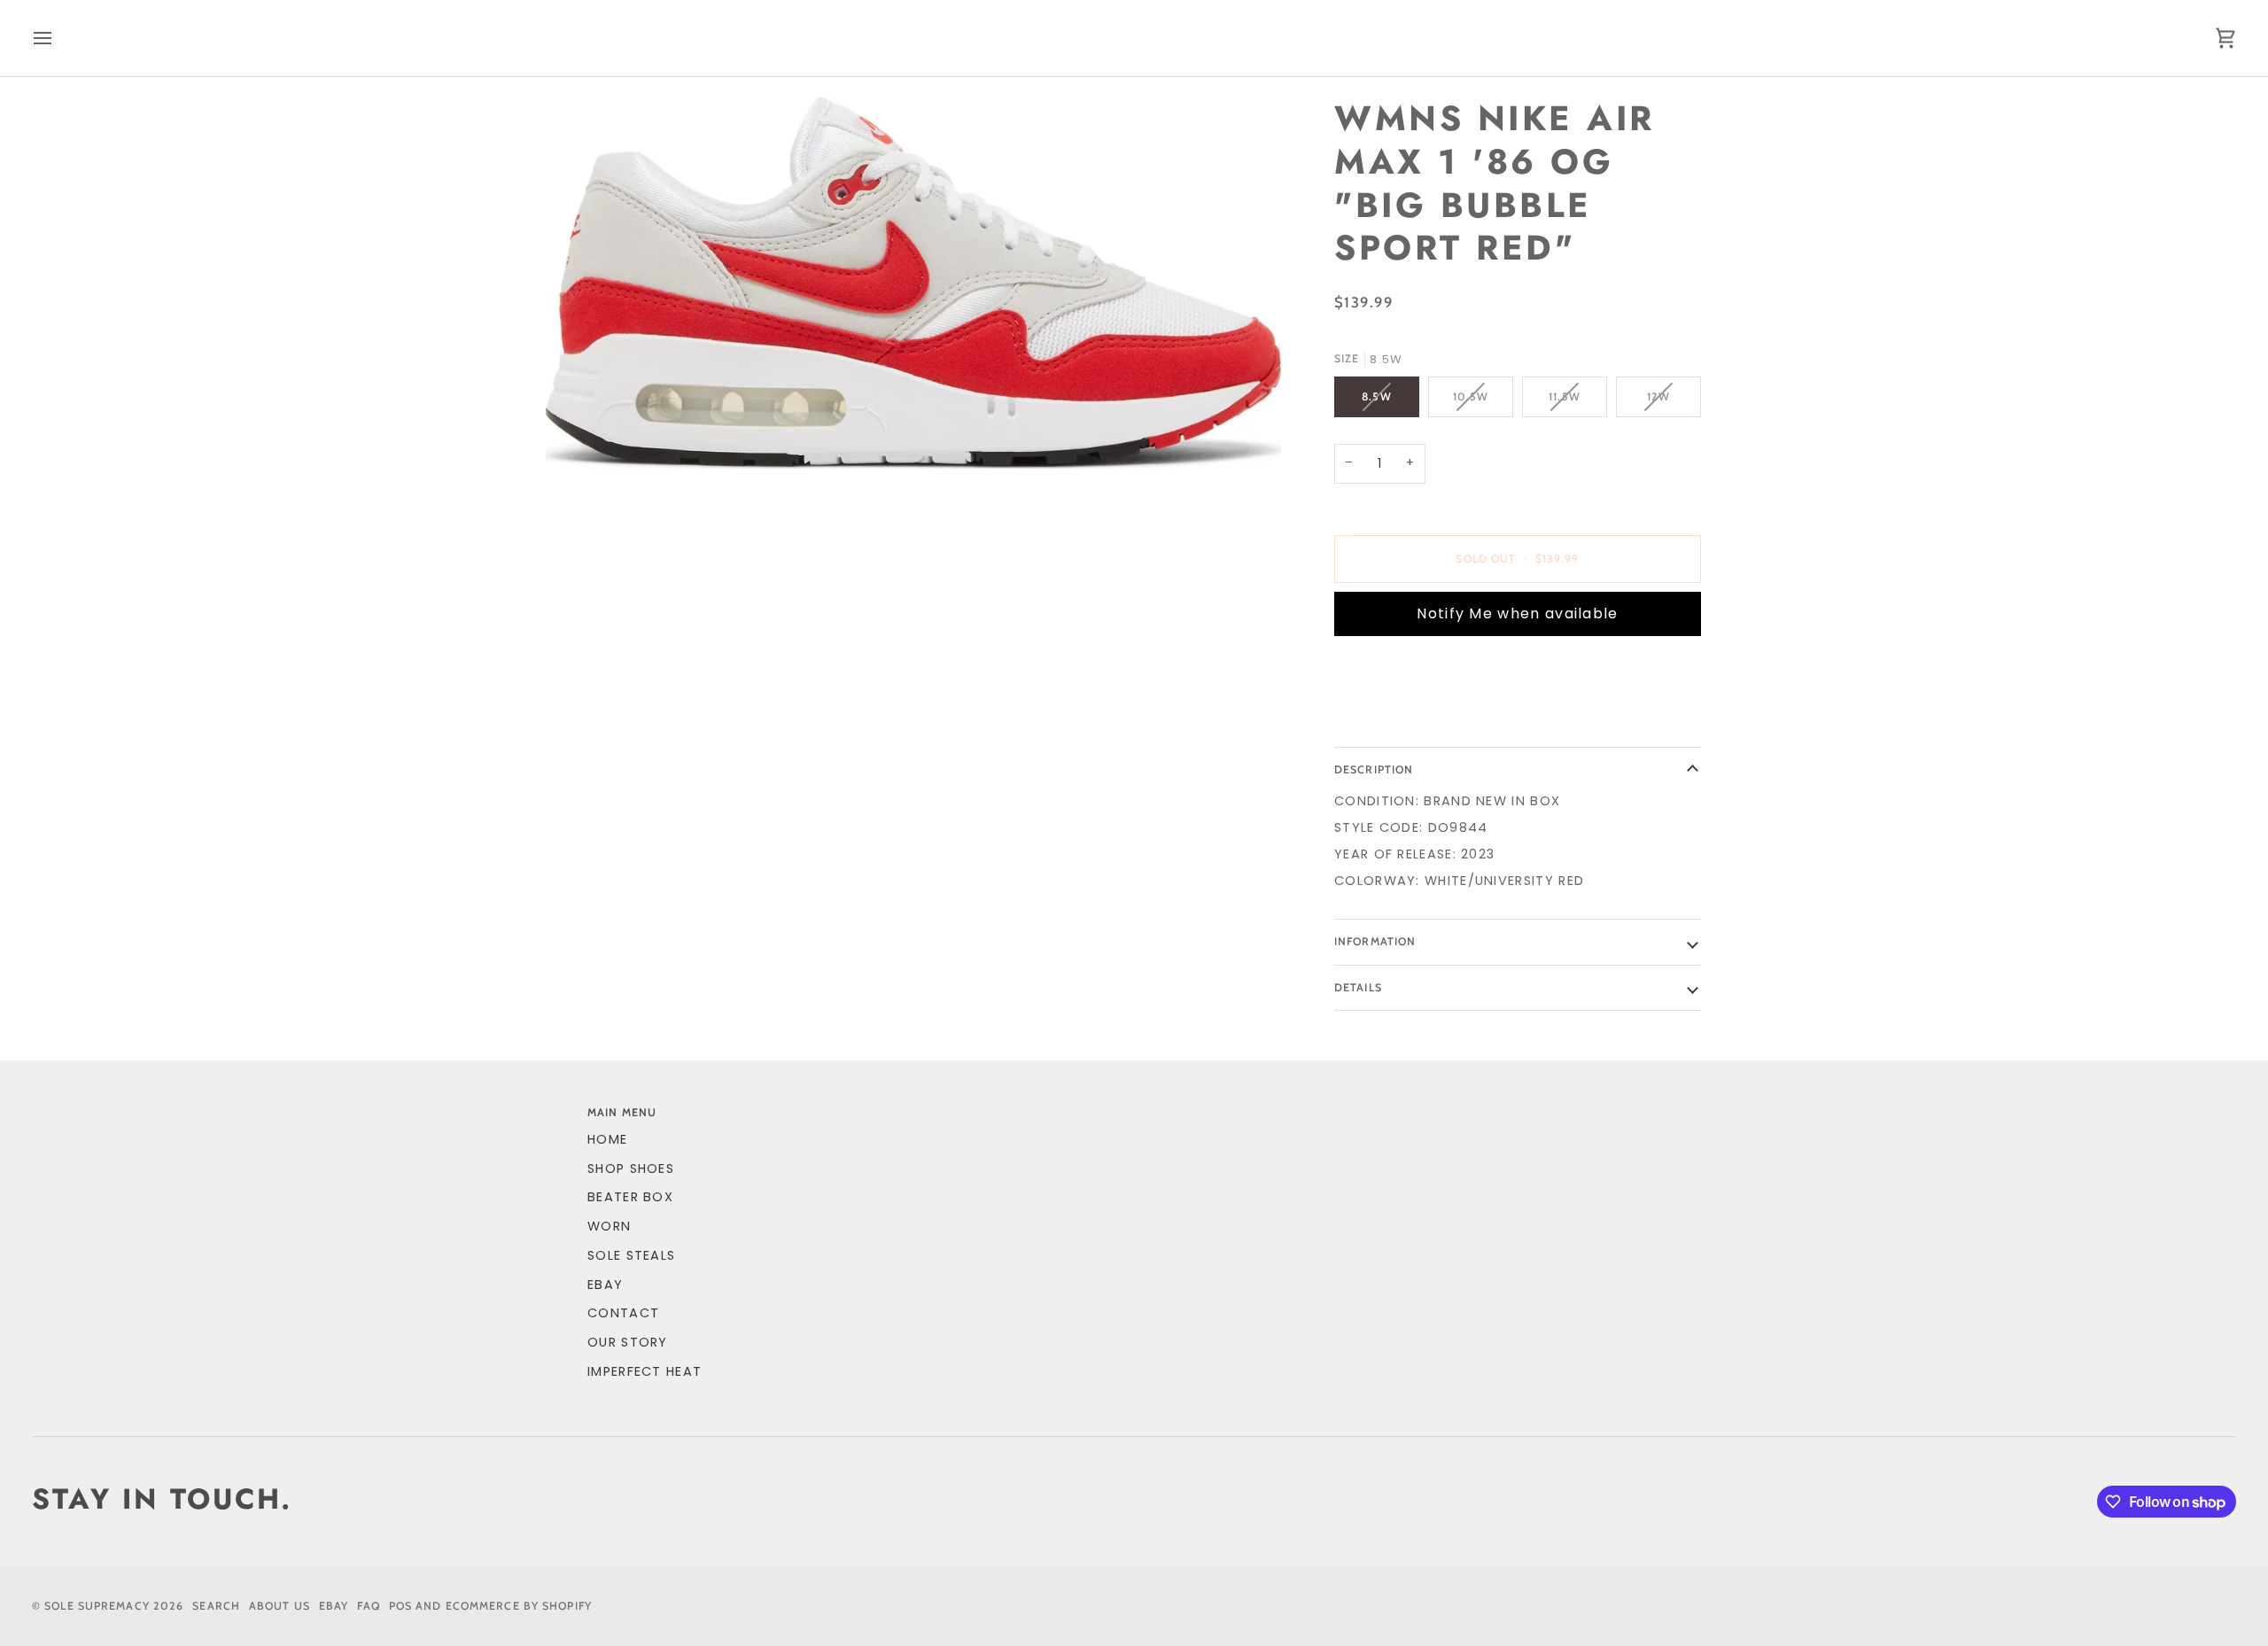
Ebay (334, 1606)
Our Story (628, 1342)
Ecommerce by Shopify (519, 1606)
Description (1374, 769)
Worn (609, 1226)
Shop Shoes (631, 1169)
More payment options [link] (1423, 718)
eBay (605, 1285)
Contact (623, 1313)
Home (607, 1139)
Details (1358, 987)
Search (216, 1606)
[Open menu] (58, 38)
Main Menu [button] (622, 1112)
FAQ (368, 1606)
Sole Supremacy (97, 1606)
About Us (280, 1606)
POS (400, 1606)
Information (1375, 941)
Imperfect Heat (645, 1371)
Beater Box (630, 1197)
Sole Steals (631, 1255)
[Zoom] (913, 283)
